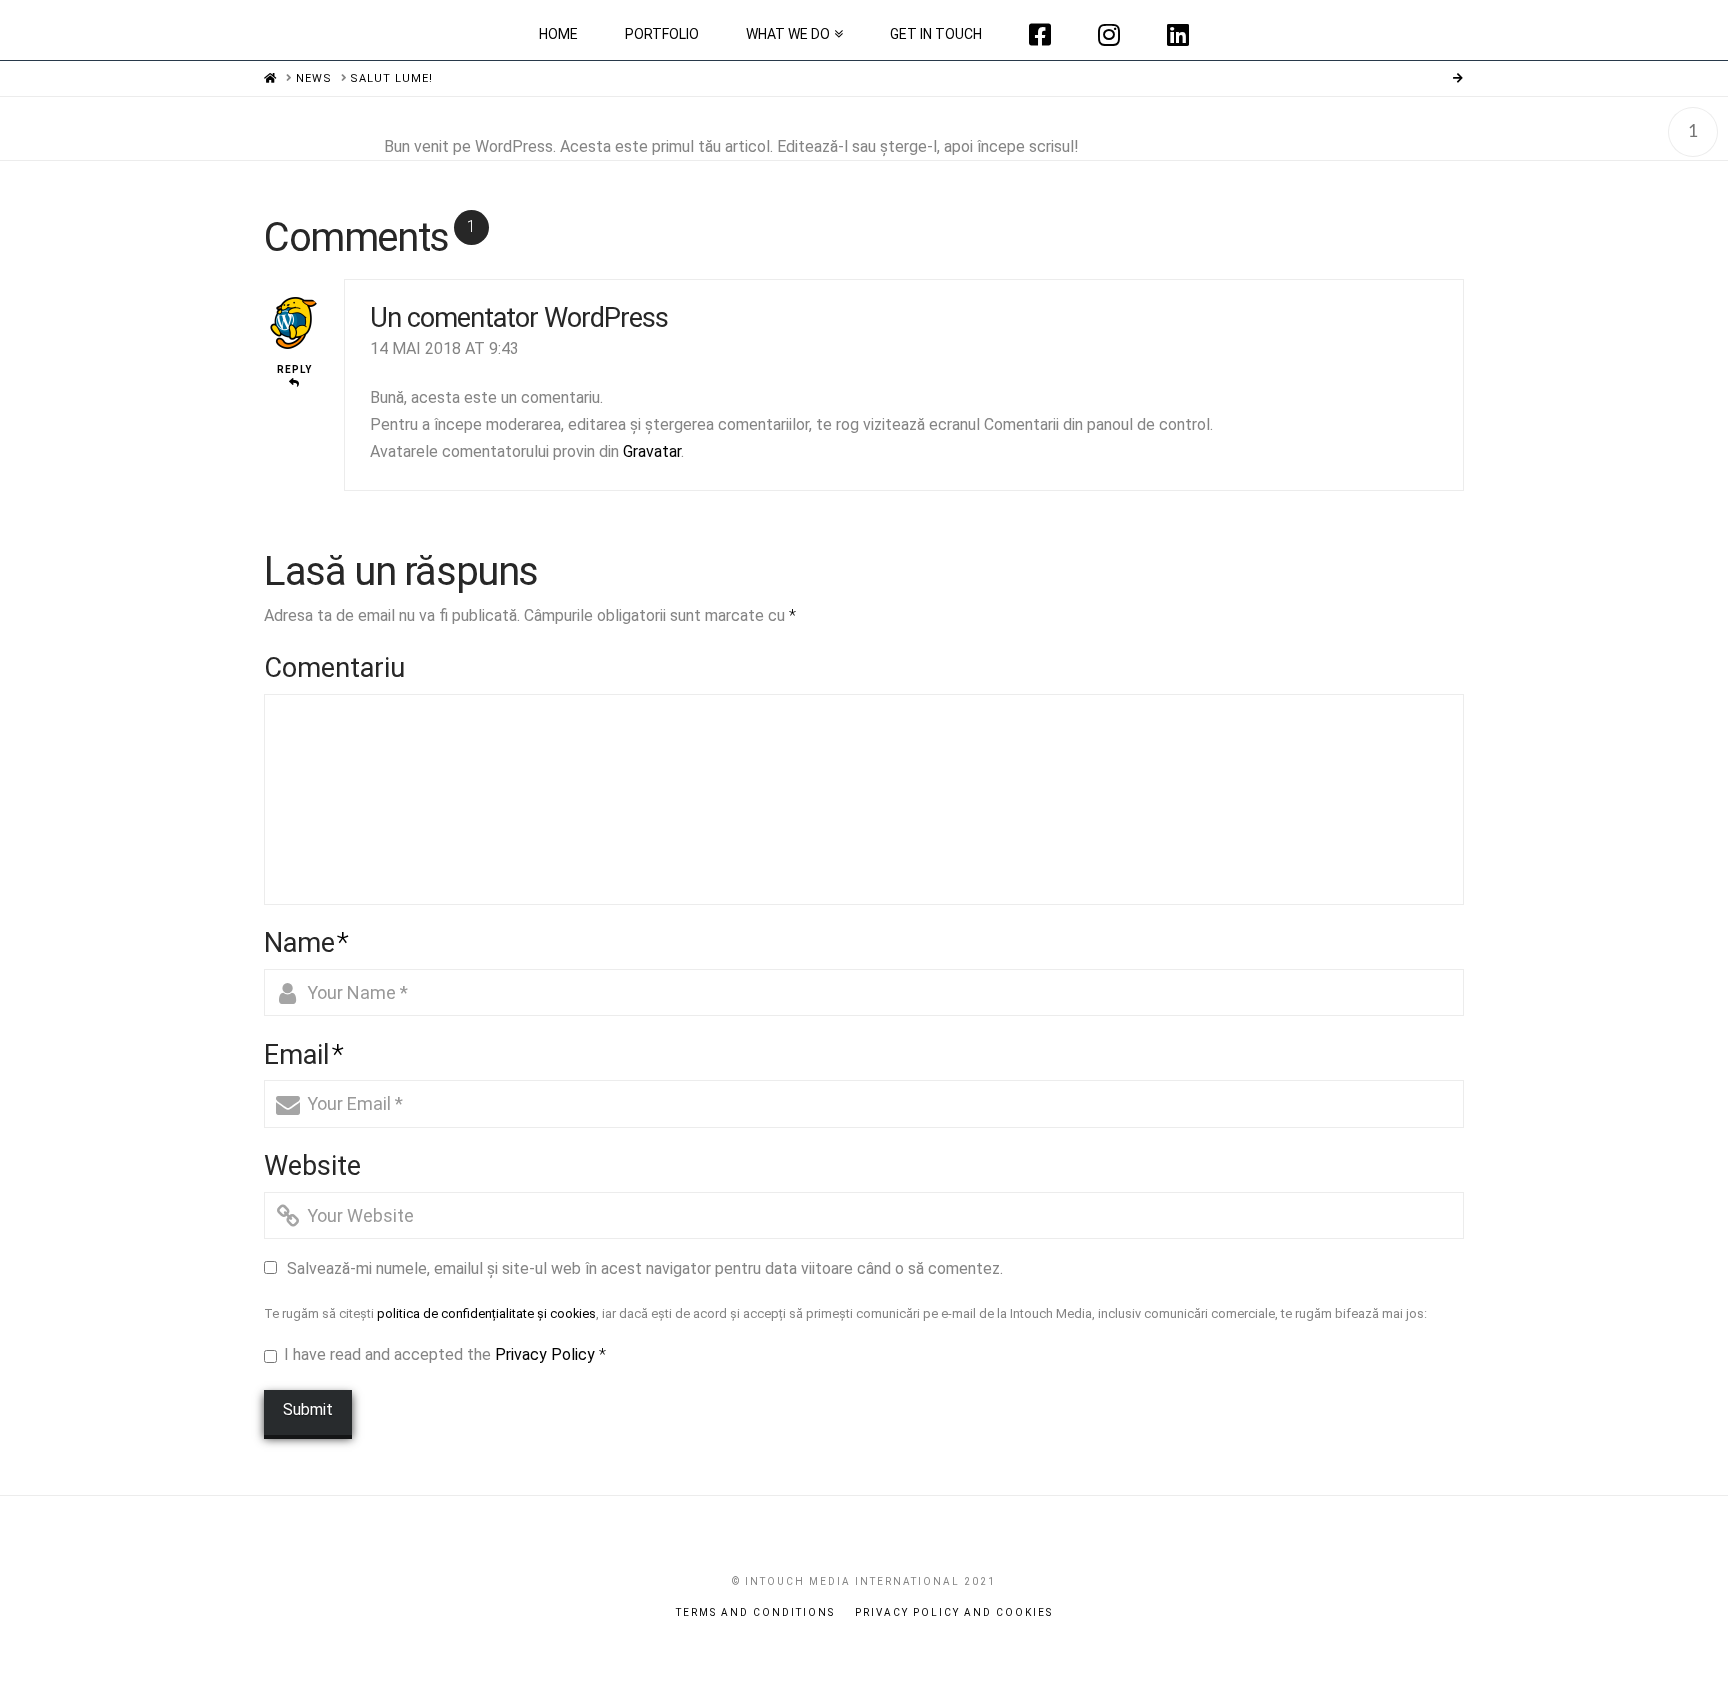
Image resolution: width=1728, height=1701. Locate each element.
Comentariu (334, 668)
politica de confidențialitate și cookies (486, 1313)
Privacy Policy (545, 1354)
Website (312, 1166)
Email (304, 1055)
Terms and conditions (755, 1612)
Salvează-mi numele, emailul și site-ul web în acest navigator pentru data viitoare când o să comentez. (645, 1268)
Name (306, 943)
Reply (294, 369)
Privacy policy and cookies (954, 1612)
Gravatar (652, 451)
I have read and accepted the (445, 1354)
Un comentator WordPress (519, 318)
